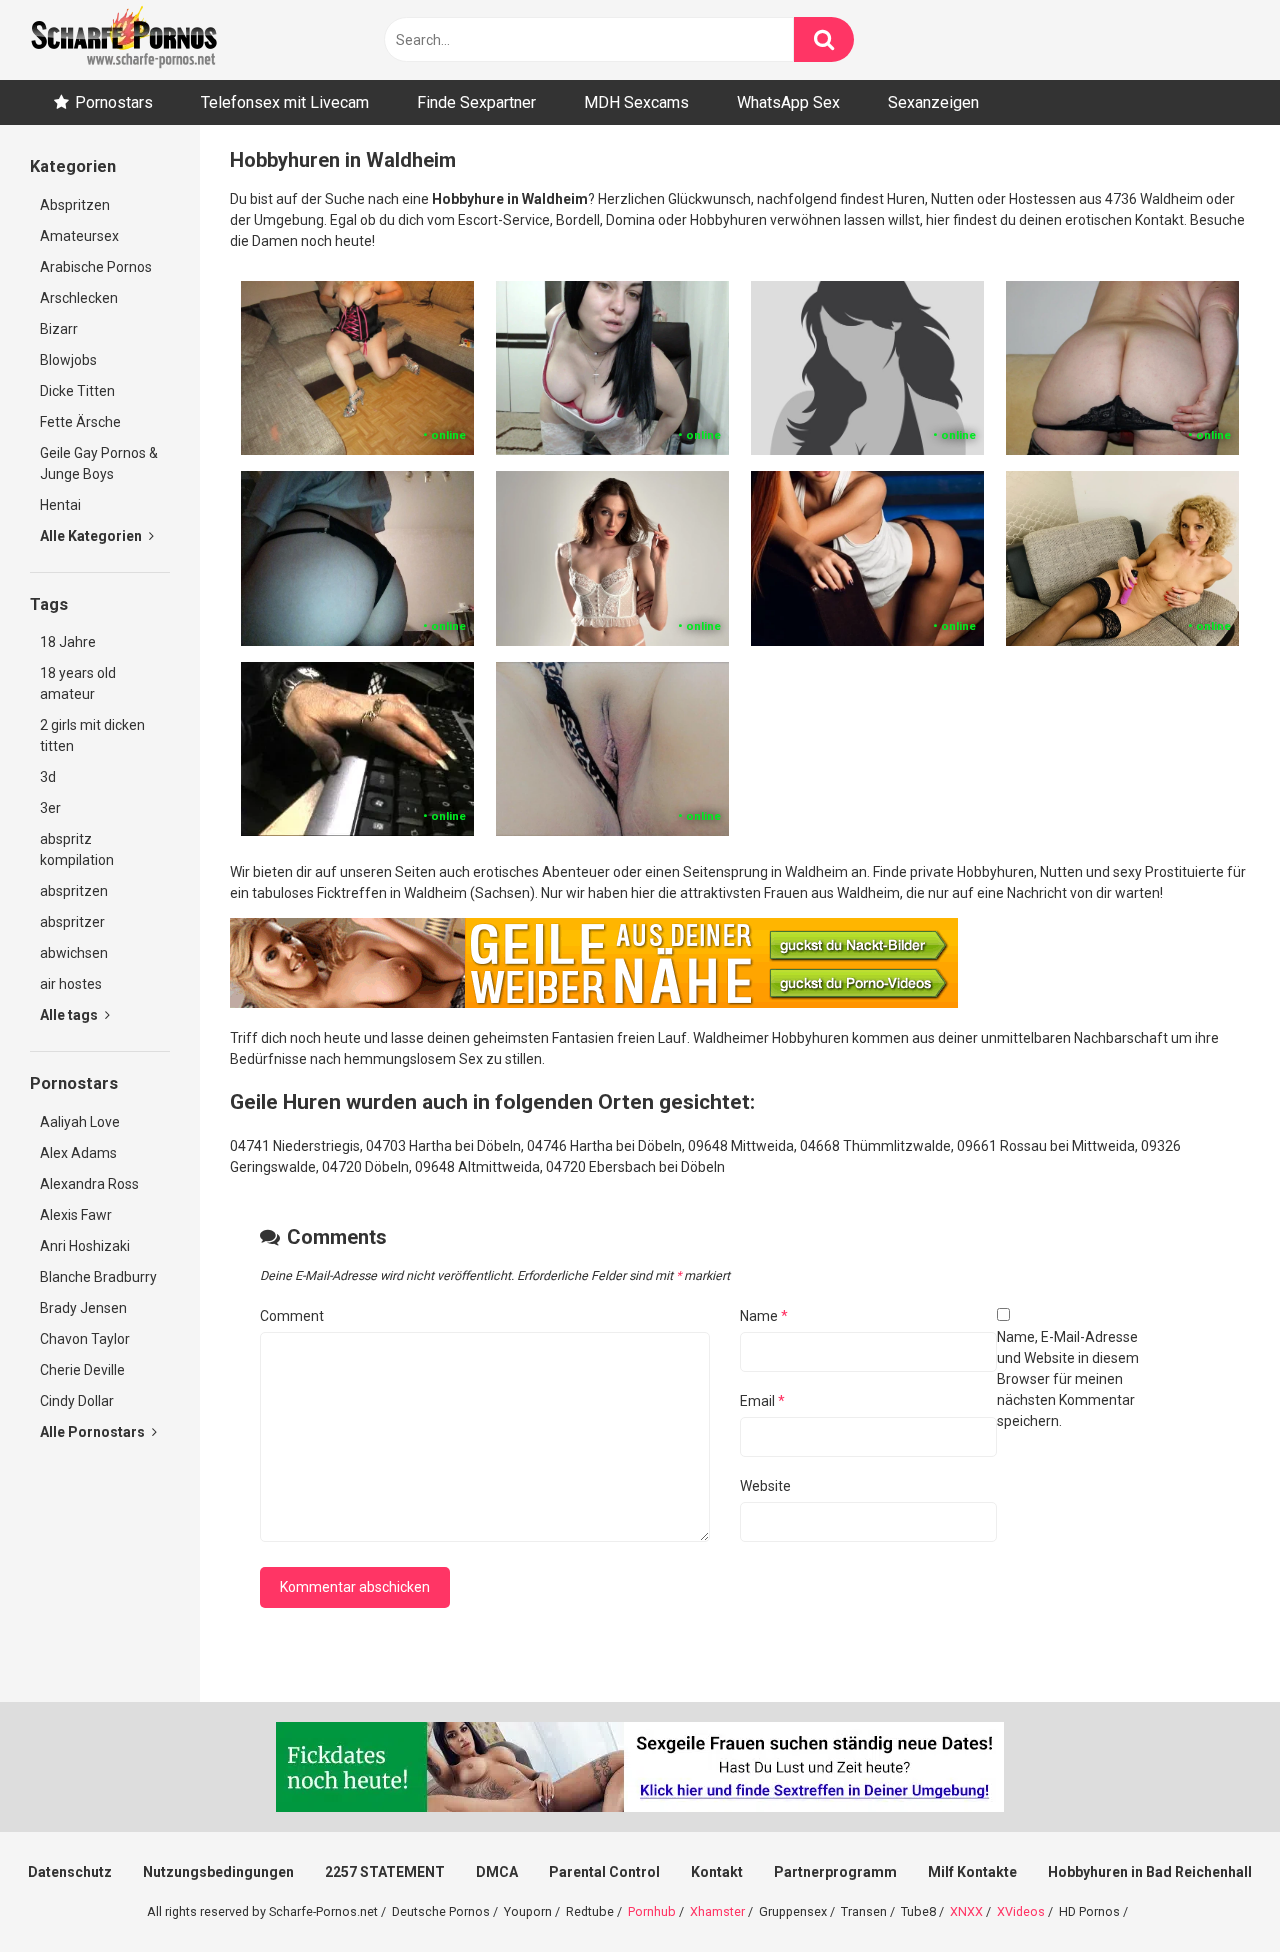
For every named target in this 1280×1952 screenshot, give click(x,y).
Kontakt (717, 1872)
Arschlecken (79, 298)
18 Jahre (68, 642)
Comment (292, 1316)
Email (762, 1401)
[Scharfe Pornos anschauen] (124, 40)
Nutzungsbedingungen (218, 1872)
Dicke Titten (77, 391)
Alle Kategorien (92, 536)
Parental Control (604, 1872)
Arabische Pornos (96, 267)
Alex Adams (78, 1153)
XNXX (966, 1911)
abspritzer (72, 922)
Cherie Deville (82, 1370)
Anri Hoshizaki (85, 1246)
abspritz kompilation (77, 849)
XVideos (1021, 1911)
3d (48, 777)
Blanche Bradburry (98, 1277)
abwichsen (74, 953)
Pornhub (652, 1911)
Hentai (60, 505)
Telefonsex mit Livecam (285, 102)
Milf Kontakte (972, 1872)
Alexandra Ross (89, 1184)
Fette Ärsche (80, 422)
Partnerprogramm (835, 1872)
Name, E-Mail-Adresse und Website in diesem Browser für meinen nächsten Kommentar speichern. (1068, 1379)
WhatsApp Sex (788, 102)
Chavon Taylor (85, 1339)
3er (50, 808)
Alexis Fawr (76, 1215)
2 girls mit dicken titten (92, 735)
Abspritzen (75, 205)
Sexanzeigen (933, 102)
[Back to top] (1213, 1891)
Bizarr (59, 329)
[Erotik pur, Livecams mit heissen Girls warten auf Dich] (594, 1003)
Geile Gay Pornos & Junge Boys (99, 463)
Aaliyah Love (80, 1122)
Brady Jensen (83, 1308)
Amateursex (79, 236)
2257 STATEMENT (385, 1872)
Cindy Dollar (77, 1401)
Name (764, 1316)
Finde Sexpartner (476, 102)
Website (765, 1486)
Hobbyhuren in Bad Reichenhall (1150, 1872)
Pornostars (114, 102)
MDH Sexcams (636, 102)
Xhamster (717, 1911)
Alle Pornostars (94, 1432)
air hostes (71, 984)
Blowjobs (68, 360)
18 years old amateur (78, 683)
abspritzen (74, 891)
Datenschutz (70, 1872)
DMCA (497, 1872)
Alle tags (70, 1015)
